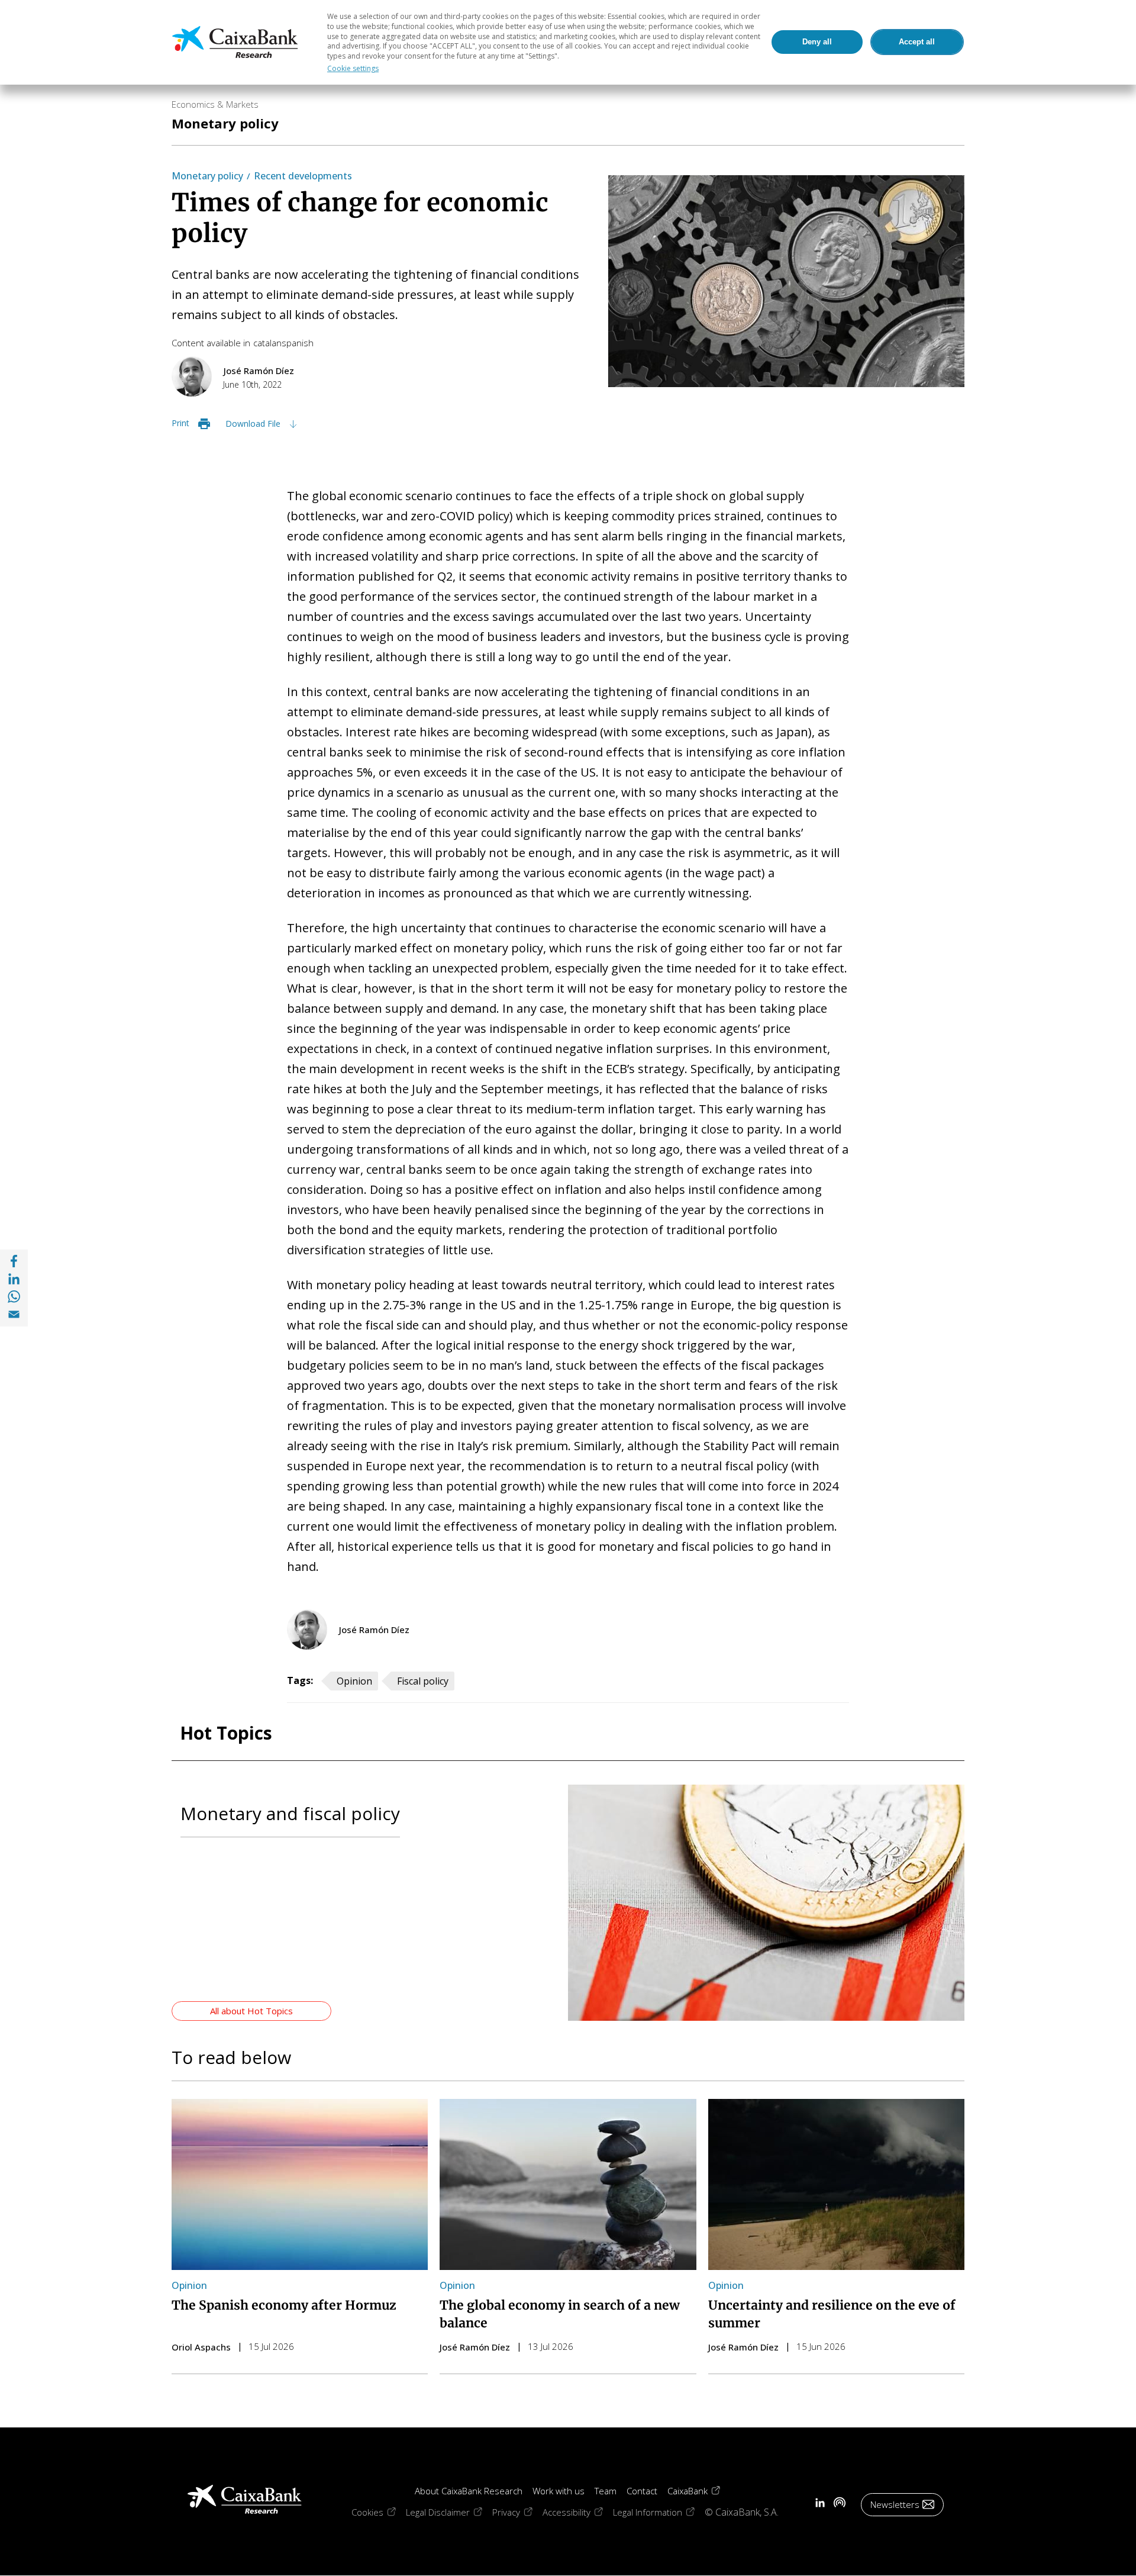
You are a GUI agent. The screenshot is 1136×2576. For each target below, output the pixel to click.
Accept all (917, 42)
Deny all (817, 42)
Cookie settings (353, 68)
